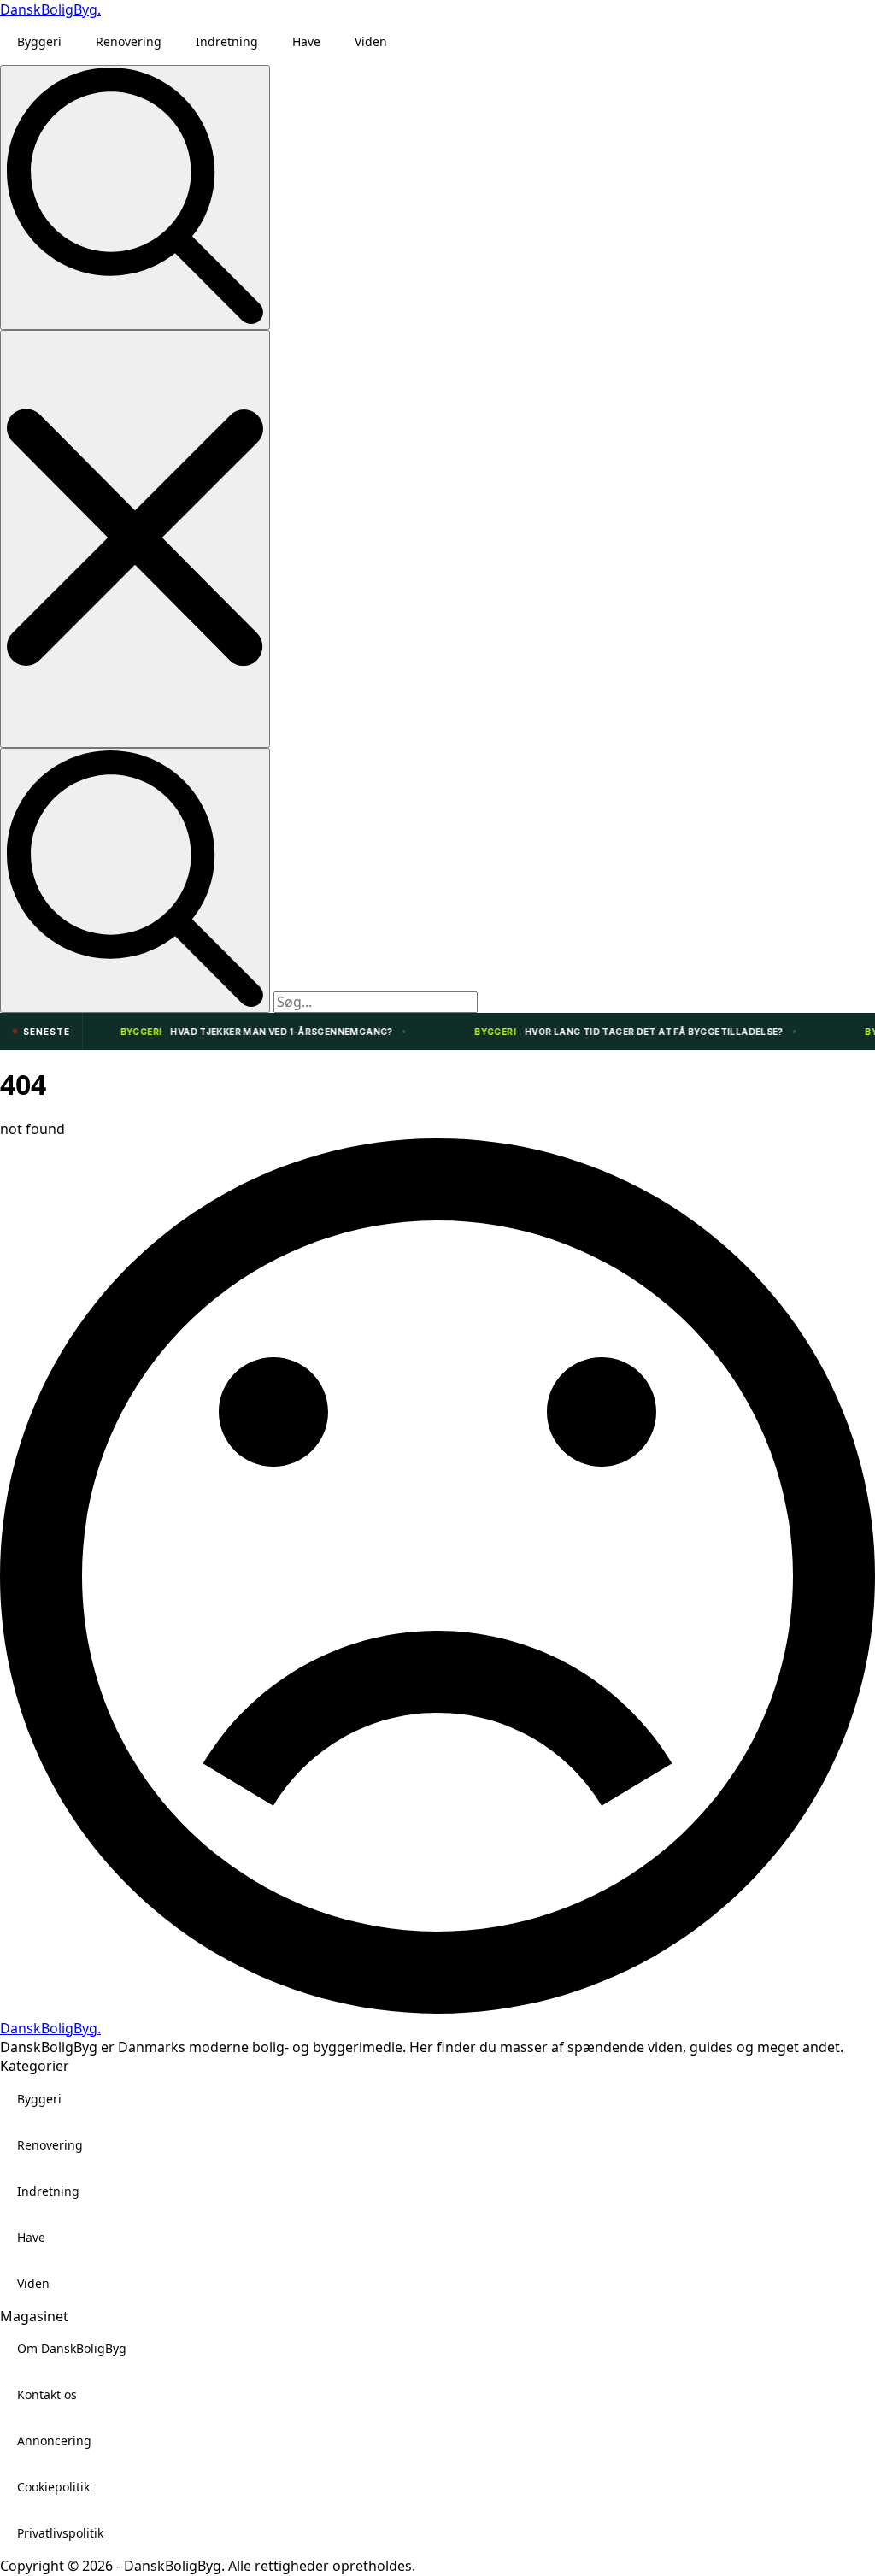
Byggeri (39, 41)
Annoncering (54, 2441)
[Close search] (135, 539)
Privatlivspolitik (60, 2533)
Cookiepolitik (53, 2487)
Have (306, 41)
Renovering (129, 41)
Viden (371, 41)
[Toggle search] (135, 197)
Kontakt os (47, 2394)
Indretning (227, 41)
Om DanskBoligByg (72, 2348)
